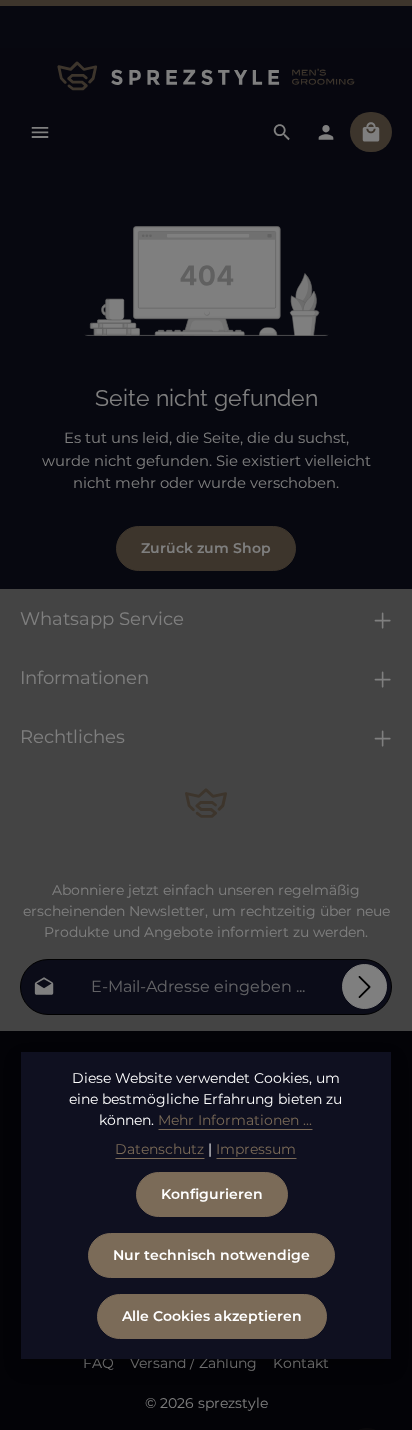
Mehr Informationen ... (235, 1120)
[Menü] (40, 132)
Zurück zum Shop (206, 548)
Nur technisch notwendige (211, 1255)
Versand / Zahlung (193, 1363)
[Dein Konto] (326, 132)
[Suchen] (282, 132)
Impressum (256, 1149)
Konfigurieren (212, 1194)
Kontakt (301, 1363)
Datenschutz (159, 1149)
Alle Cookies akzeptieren (212, 1316)
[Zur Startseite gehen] (206, 76)
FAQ (98, 1363)
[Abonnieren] (364, 986)
